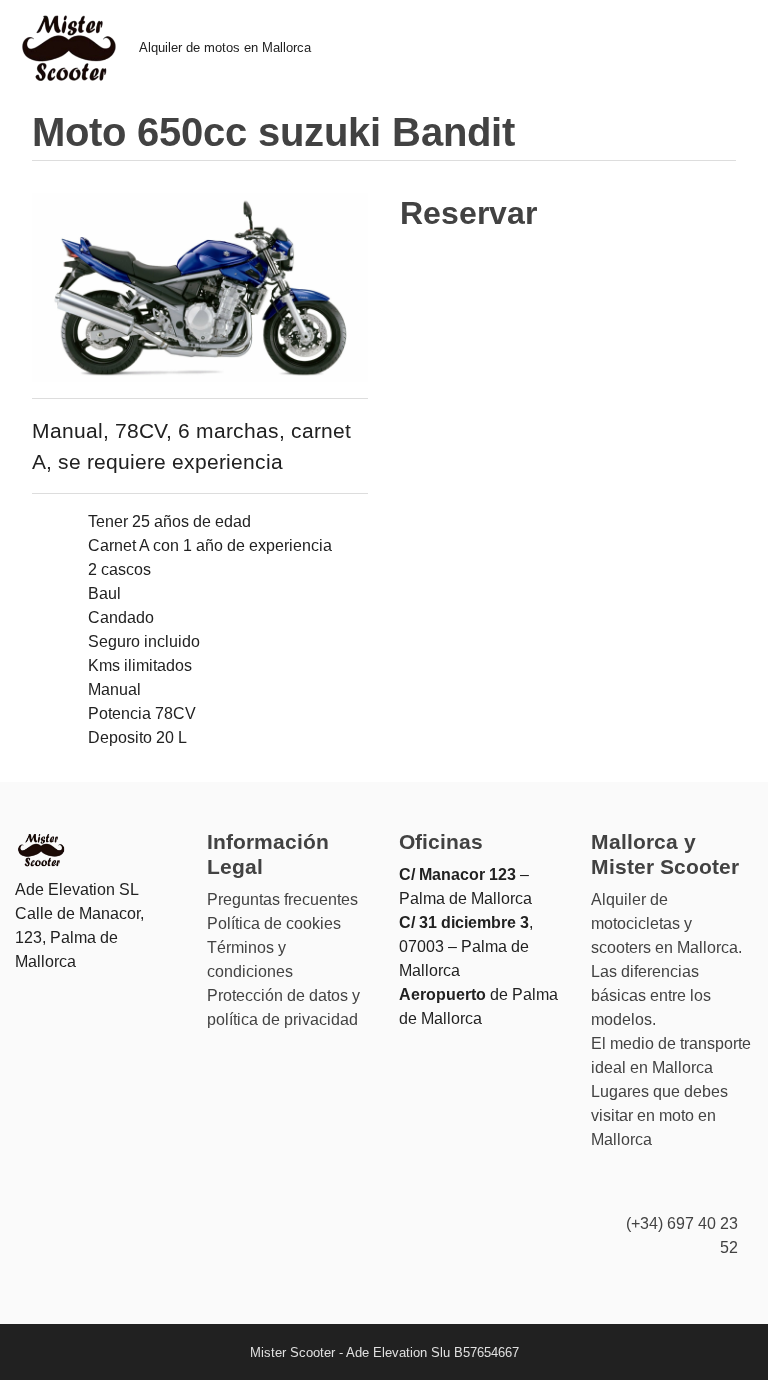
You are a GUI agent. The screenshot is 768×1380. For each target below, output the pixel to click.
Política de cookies (274, 923)
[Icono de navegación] (725, 48)
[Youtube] (726, 1189)
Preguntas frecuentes (282, 899)
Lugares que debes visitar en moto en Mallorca (659, 1115)
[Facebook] (687, 1189)
